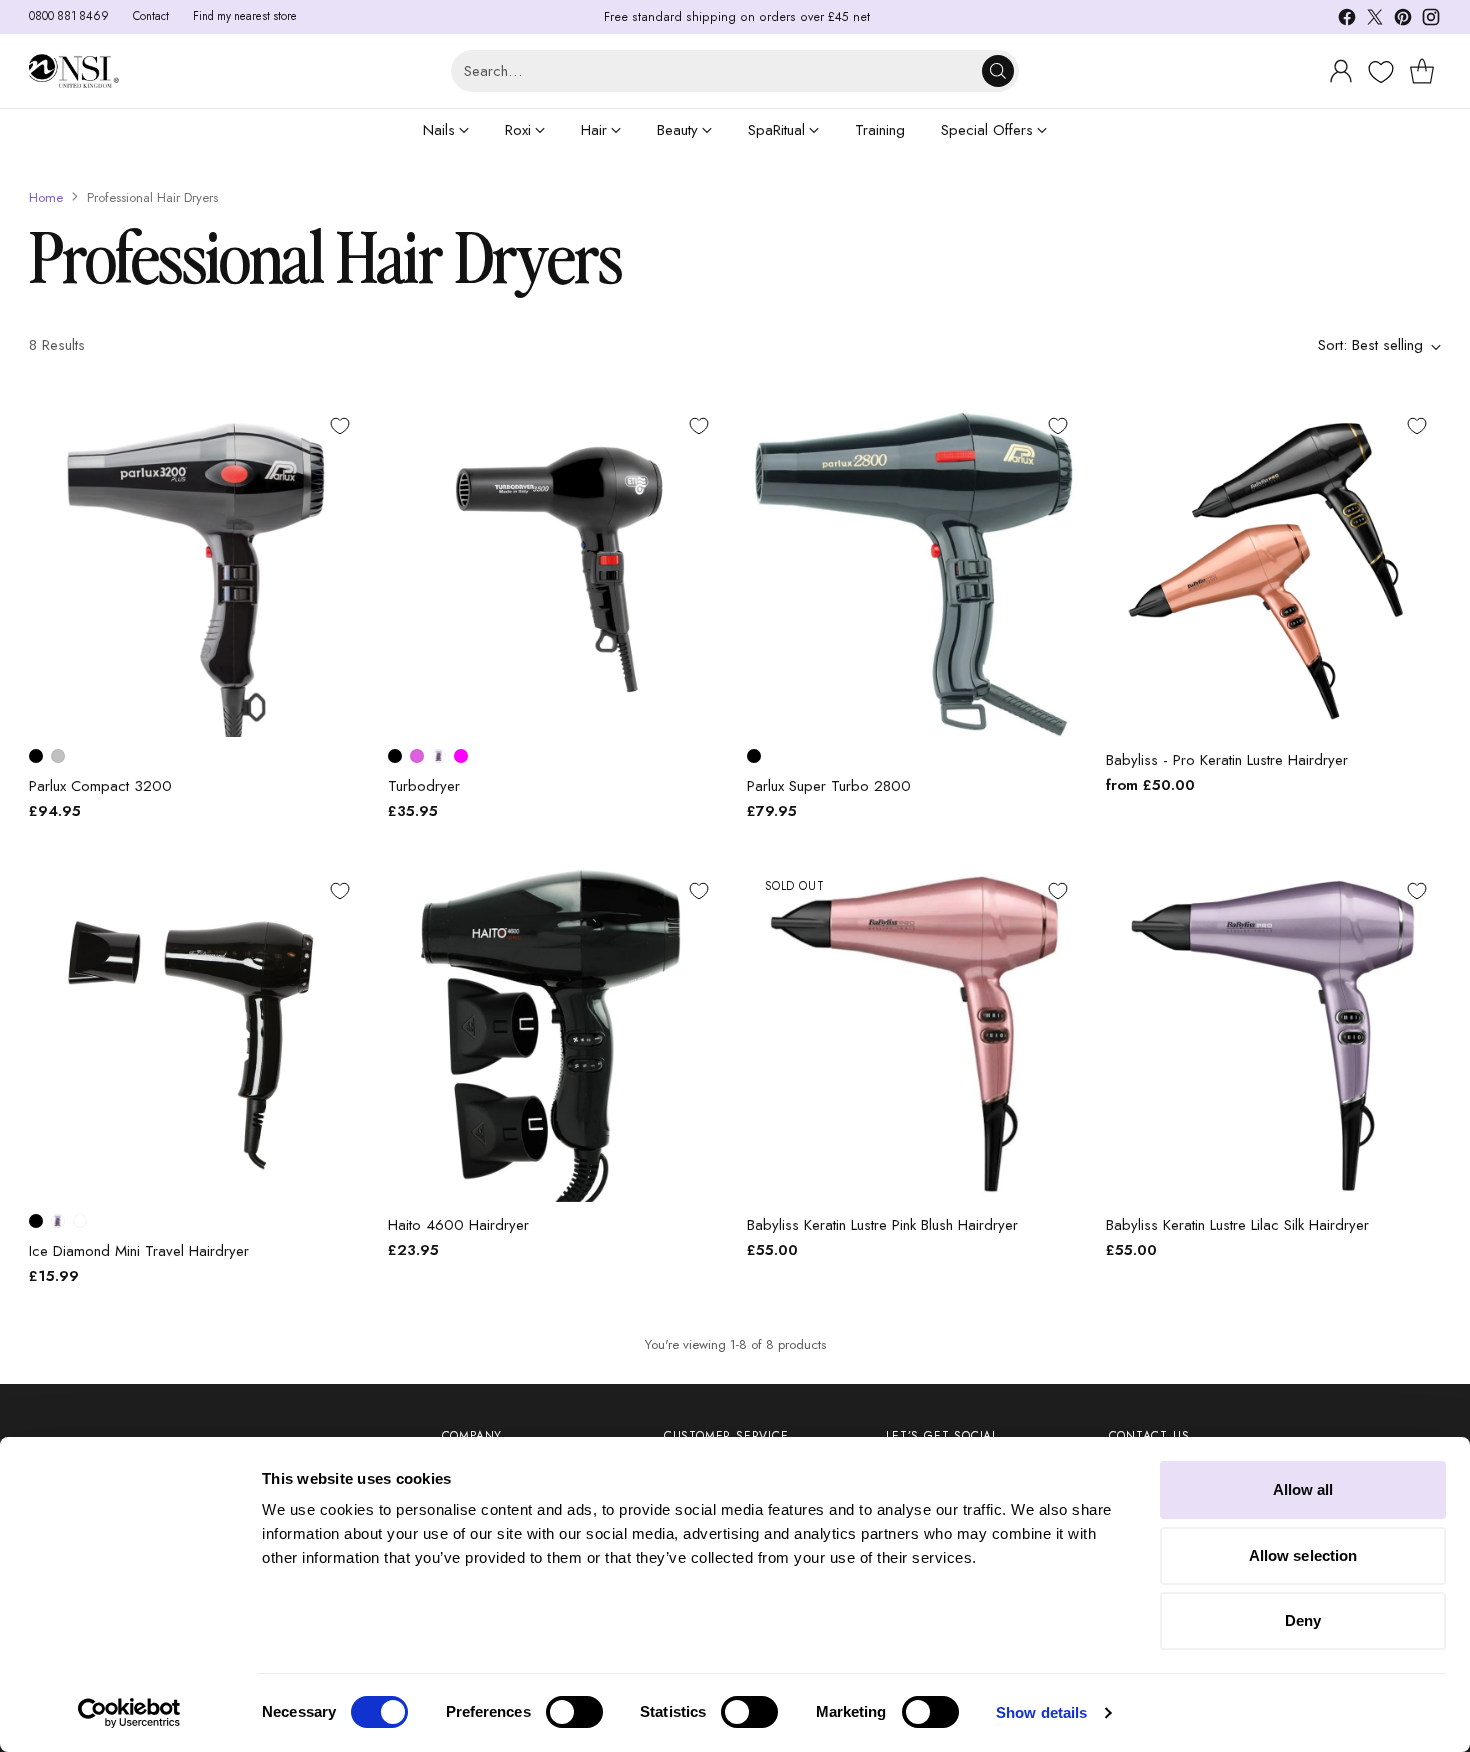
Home (46, 197)
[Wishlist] (1378, 72)
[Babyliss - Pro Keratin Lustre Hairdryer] (1273, 569)
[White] (80, 1221)
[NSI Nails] (74, 71)
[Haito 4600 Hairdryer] (555, 1034)
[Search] (998, 71)
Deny (1303, 1620)
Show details (1041, 1712)
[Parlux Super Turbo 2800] (914, 569)
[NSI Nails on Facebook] (1347, 20)
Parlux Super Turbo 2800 (829, 786)
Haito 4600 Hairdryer (458, 1225)
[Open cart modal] (1422, 71)
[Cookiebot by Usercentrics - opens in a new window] (129, 1713)
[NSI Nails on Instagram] (1431, 20)
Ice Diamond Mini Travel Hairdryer (139, 1251)
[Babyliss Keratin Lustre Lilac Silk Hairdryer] (1273, 1034)
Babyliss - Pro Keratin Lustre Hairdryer (1227, 760)
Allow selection (1303, 1555)
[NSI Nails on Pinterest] (1403, 20)
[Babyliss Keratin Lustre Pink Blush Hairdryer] (914, 1034)
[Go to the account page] (1341, 71)
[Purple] (439, 756)
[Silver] (58, 756)
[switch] (574, 1712)
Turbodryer (424, 786)
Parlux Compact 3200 (100, 786)
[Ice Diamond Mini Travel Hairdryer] (196, 1034)
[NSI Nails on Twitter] (1375, 20)
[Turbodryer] (555, 569)
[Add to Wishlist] (340, 426)
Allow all (1303, 1489)
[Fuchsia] (461, 756)
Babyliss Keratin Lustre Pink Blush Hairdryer (882, 1225)
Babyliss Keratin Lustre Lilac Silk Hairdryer (1237, 1225)
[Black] (36, 756)
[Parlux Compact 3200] (196, 569)
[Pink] (417, 756)
